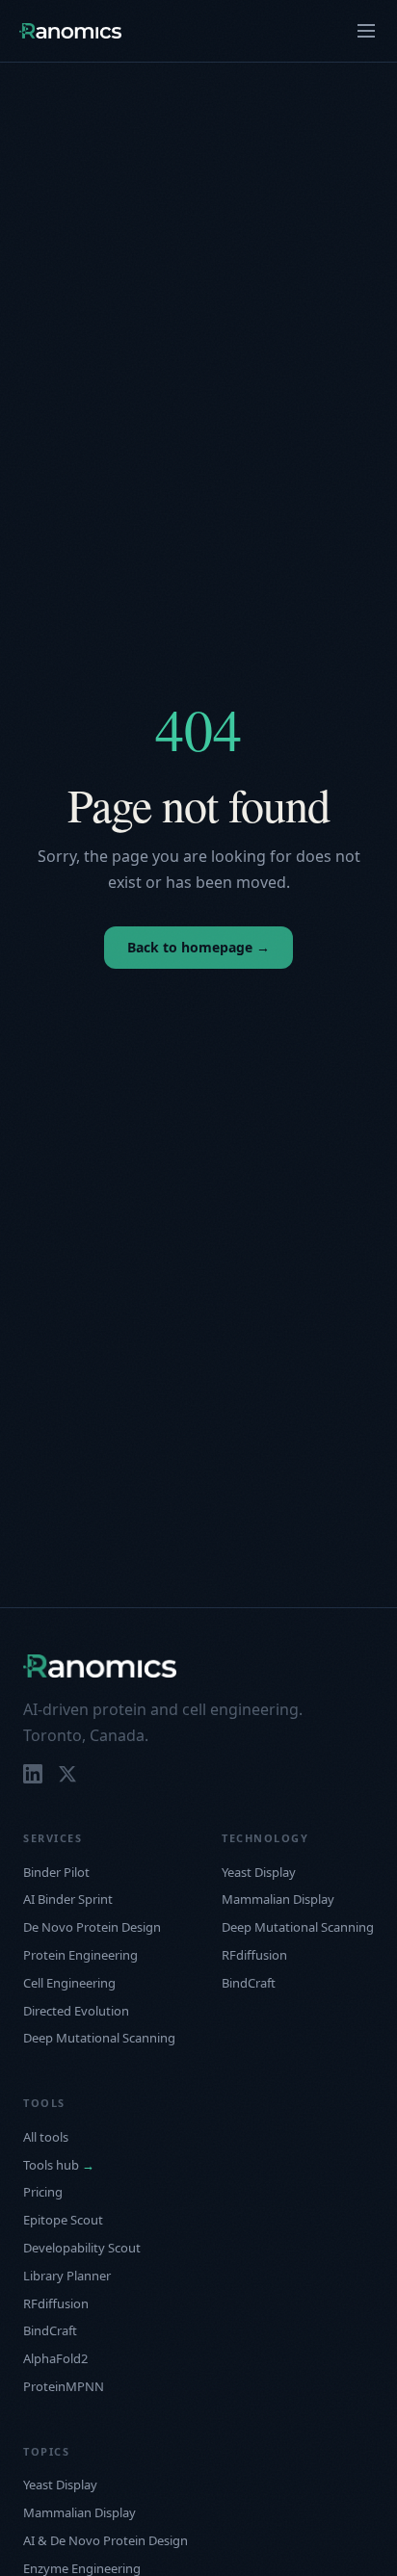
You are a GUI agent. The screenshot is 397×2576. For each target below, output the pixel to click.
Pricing (43, 2192)
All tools (46, 2137)
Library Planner (67, 2276)
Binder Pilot (56, 1872)
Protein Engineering (80, 1955)
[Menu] (366, 31)
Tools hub (59, 2165)
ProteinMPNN (64, 2386)
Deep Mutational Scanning (99, 2038)
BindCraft (249, 1983)
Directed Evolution (76, 2011)
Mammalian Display (278, 1899)
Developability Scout (82, 2248)
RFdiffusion (254, 1955)
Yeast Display (259, 1872)
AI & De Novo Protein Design (106, 2540)
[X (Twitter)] (67, 1774)
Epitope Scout (63, 2220)
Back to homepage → (198, 947)
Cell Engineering (69, 1983)
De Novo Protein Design (92, 1927)
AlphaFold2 (55, 2358)
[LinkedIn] (33, 1774)
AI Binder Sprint (68, 1899)
